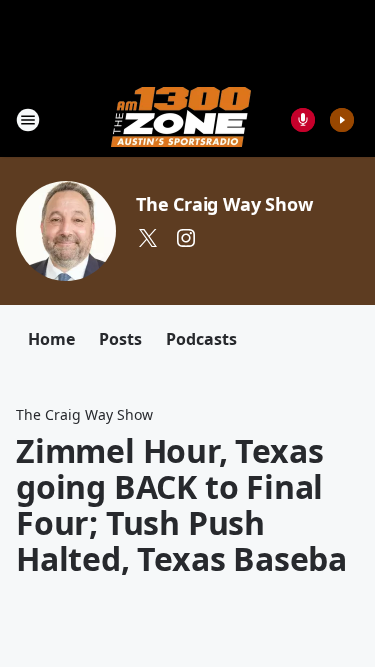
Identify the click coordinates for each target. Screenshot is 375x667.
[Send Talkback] (303, 120)
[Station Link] (181, 119)
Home (51, 339)
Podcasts (201, 339)
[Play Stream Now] (342, 120)
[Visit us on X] (148, 238)
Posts (120, 339)
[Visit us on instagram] (186, 238)
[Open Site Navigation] (28, 120)
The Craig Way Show (224, 204)
